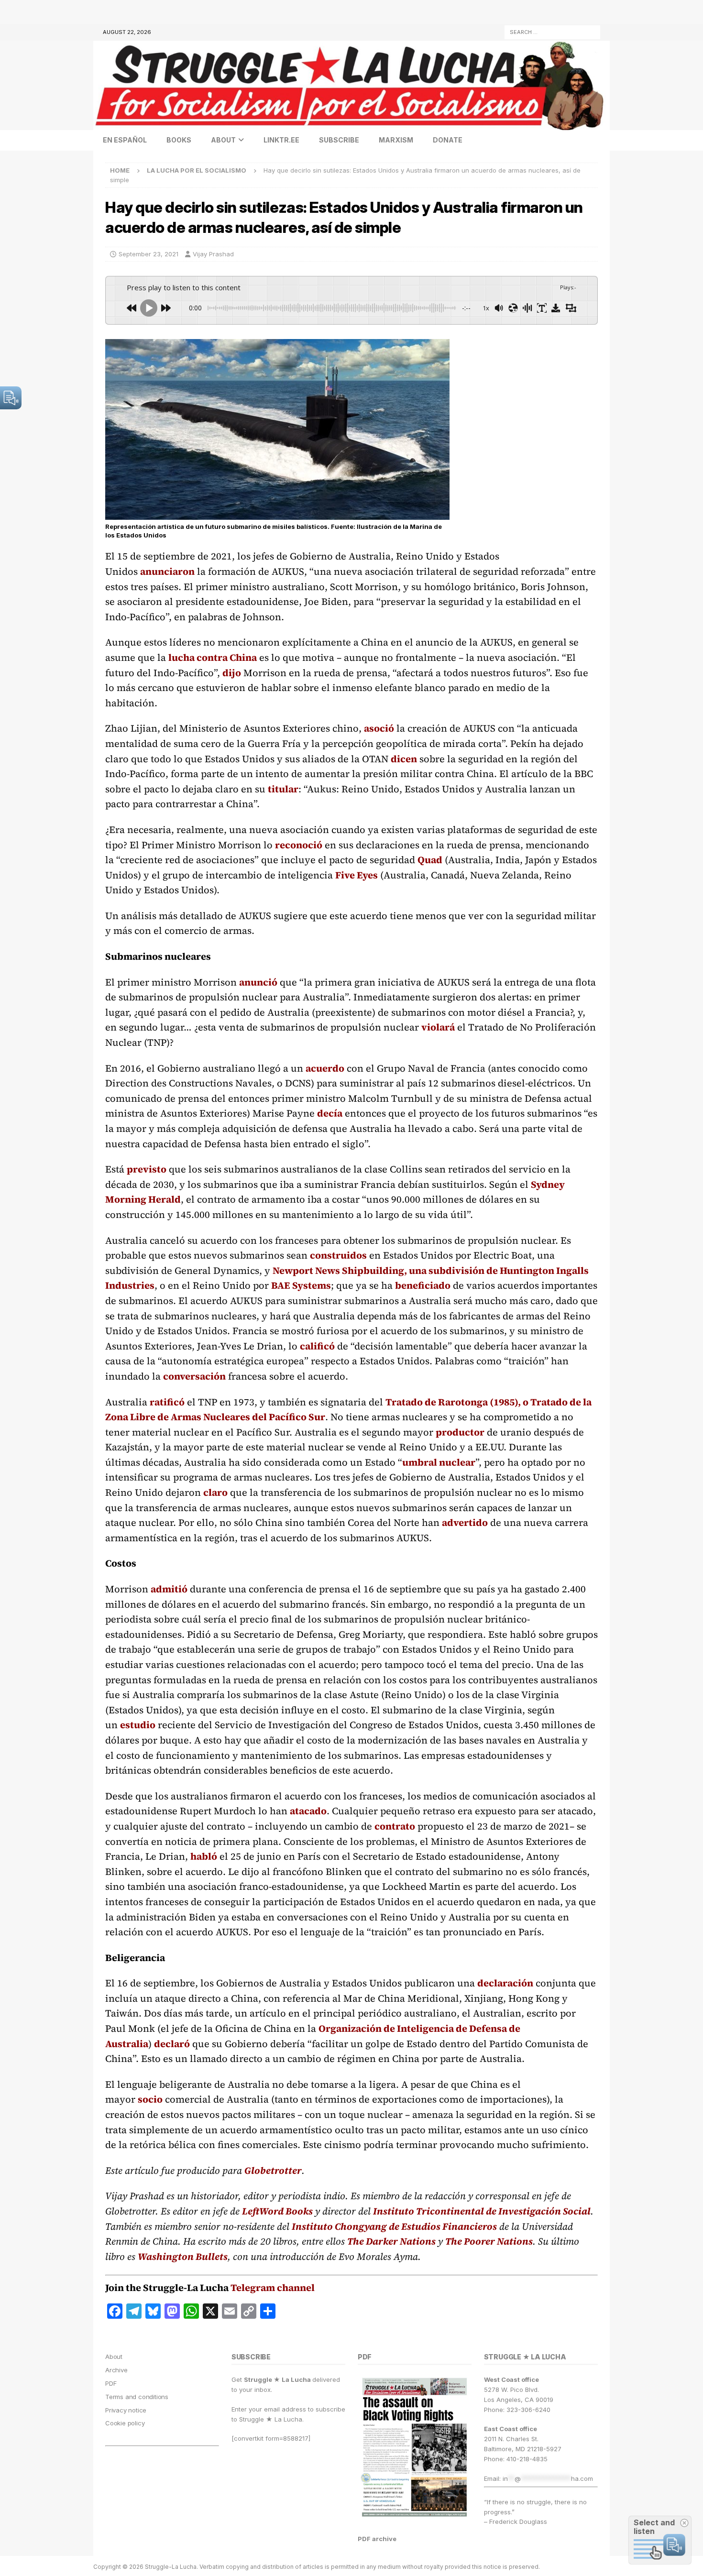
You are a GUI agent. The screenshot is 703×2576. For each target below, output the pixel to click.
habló (204, 1856)
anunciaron (167, 571)
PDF (111, 2383)
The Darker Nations (391, 2241)
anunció (258, 982)
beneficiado (423, 1285)
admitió (169, 1589)
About (223, 140)
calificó (317, 1346)
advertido (465, 1523)
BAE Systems (301, 1285)
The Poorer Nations (489, 2241)
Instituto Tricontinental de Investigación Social (482, 2211)
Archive (116, 2370)
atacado (308, 1811)
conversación (194, 1376)
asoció (379, 728)
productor (460, 1432)
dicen (404, 759)
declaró (172, 2044)
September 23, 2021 (148, 254)
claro (215, 1492)
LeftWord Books (277, 2211)
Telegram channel (273, 2288)
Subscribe (339, 140)
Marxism (396, 140)
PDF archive (377, 2539)
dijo (232, 673)
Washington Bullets (183, 2257)
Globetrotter (273, 2170)
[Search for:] (552, 31)
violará (438, 1027)
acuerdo (325, 1068)
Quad (430, 860)
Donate (448, 140)
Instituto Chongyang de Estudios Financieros (394, 2226)
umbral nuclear (439, 1462)
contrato (395, 1826)
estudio (138, 1725)
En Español (125, 140)
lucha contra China (213, 658)
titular (283, 789)
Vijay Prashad (213, 254)
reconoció (299, 845)
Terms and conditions (137, 2397)
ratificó (167, 1402)
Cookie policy (125, 2423)
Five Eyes (357, 875)
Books (179, 140)
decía (330, 1113)
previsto (147, 1169)
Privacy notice (126, 2410)
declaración (505, 1983)
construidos (338, 1255)
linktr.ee (281, 140)
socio (150, 2099)
